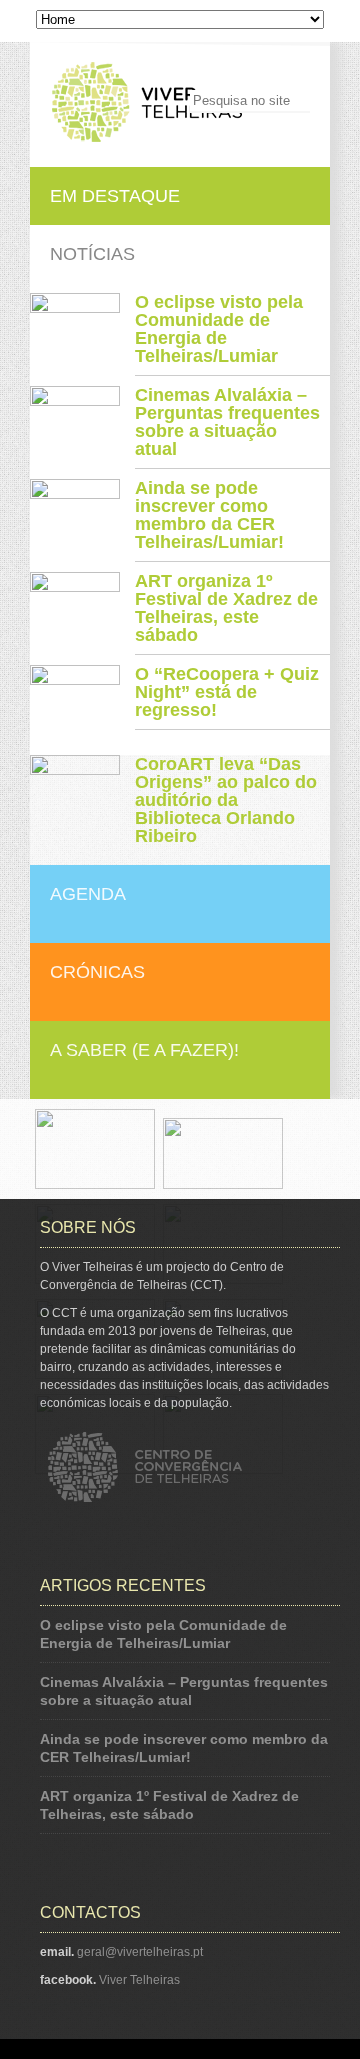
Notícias (92, 254)
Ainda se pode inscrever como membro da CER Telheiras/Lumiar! (209, 515)
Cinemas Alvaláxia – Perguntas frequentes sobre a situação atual (227, 422)
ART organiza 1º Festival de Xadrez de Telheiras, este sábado (226, 608)
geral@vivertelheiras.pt (140, 1952)
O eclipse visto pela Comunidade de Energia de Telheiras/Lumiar (219, 329)
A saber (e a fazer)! (144, 1050)
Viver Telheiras (139, 1980)
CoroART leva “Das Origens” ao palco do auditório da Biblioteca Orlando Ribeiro (226, 800)
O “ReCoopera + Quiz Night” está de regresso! (227, 692)
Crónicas (97, 972)
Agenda (88, 894)
